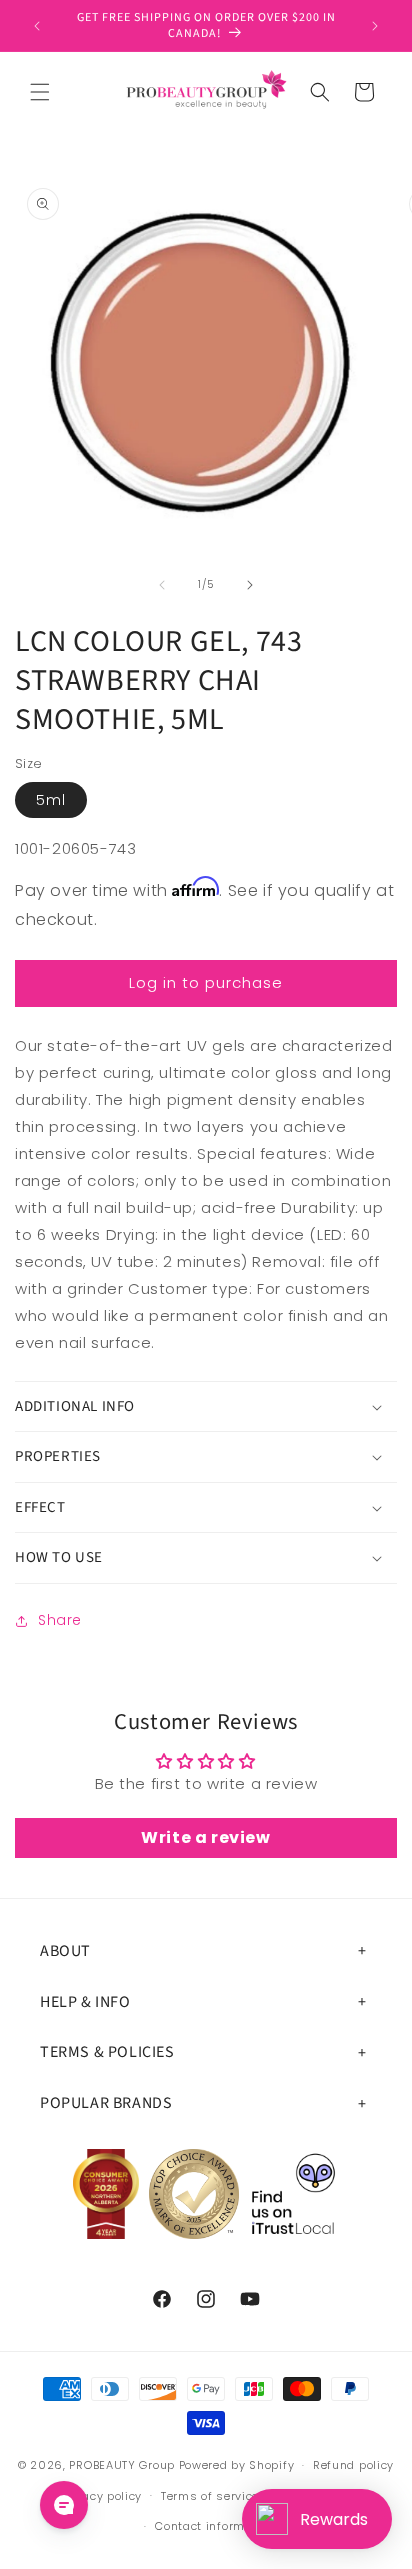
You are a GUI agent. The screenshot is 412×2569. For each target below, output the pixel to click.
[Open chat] (64, 2505)
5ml (51, 800)
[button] (40, 92)
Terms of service (210, 2496)
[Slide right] (250, 585)
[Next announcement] (375, 26)
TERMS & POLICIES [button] (107, 2052)
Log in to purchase (206, 982)
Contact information (215, 2526)
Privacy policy (101, 2496)
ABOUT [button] (65, 1951)
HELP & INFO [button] (85, 2002)
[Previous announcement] (37, 26)
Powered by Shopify (237, 2465)
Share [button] (60, 1620)
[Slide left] (162, 585)
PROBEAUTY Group (122, 2465)
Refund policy (353, 2465)
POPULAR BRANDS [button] (106, 2103)
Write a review (205, 1837)
